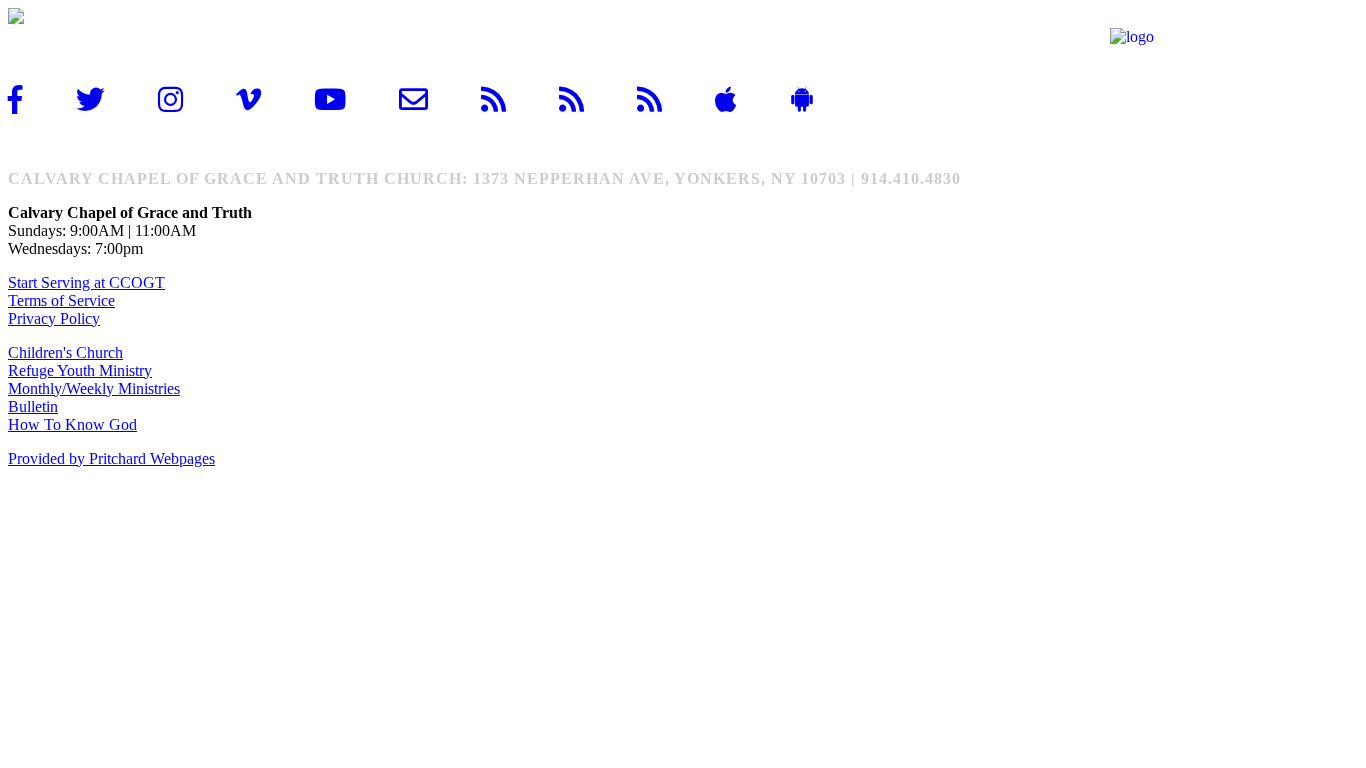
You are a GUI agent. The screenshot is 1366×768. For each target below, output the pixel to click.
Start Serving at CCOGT (86, 282)
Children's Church (65, 352)
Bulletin (33, 406)
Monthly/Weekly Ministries (94, 388)
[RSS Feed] (510, 100)
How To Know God (72, 424)
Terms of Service (61, 300)
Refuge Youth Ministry (80, 370)
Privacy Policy (54, 318)
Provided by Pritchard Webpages (111, 458)
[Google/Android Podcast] (666, 100)
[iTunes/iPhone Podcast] (588, 100)
